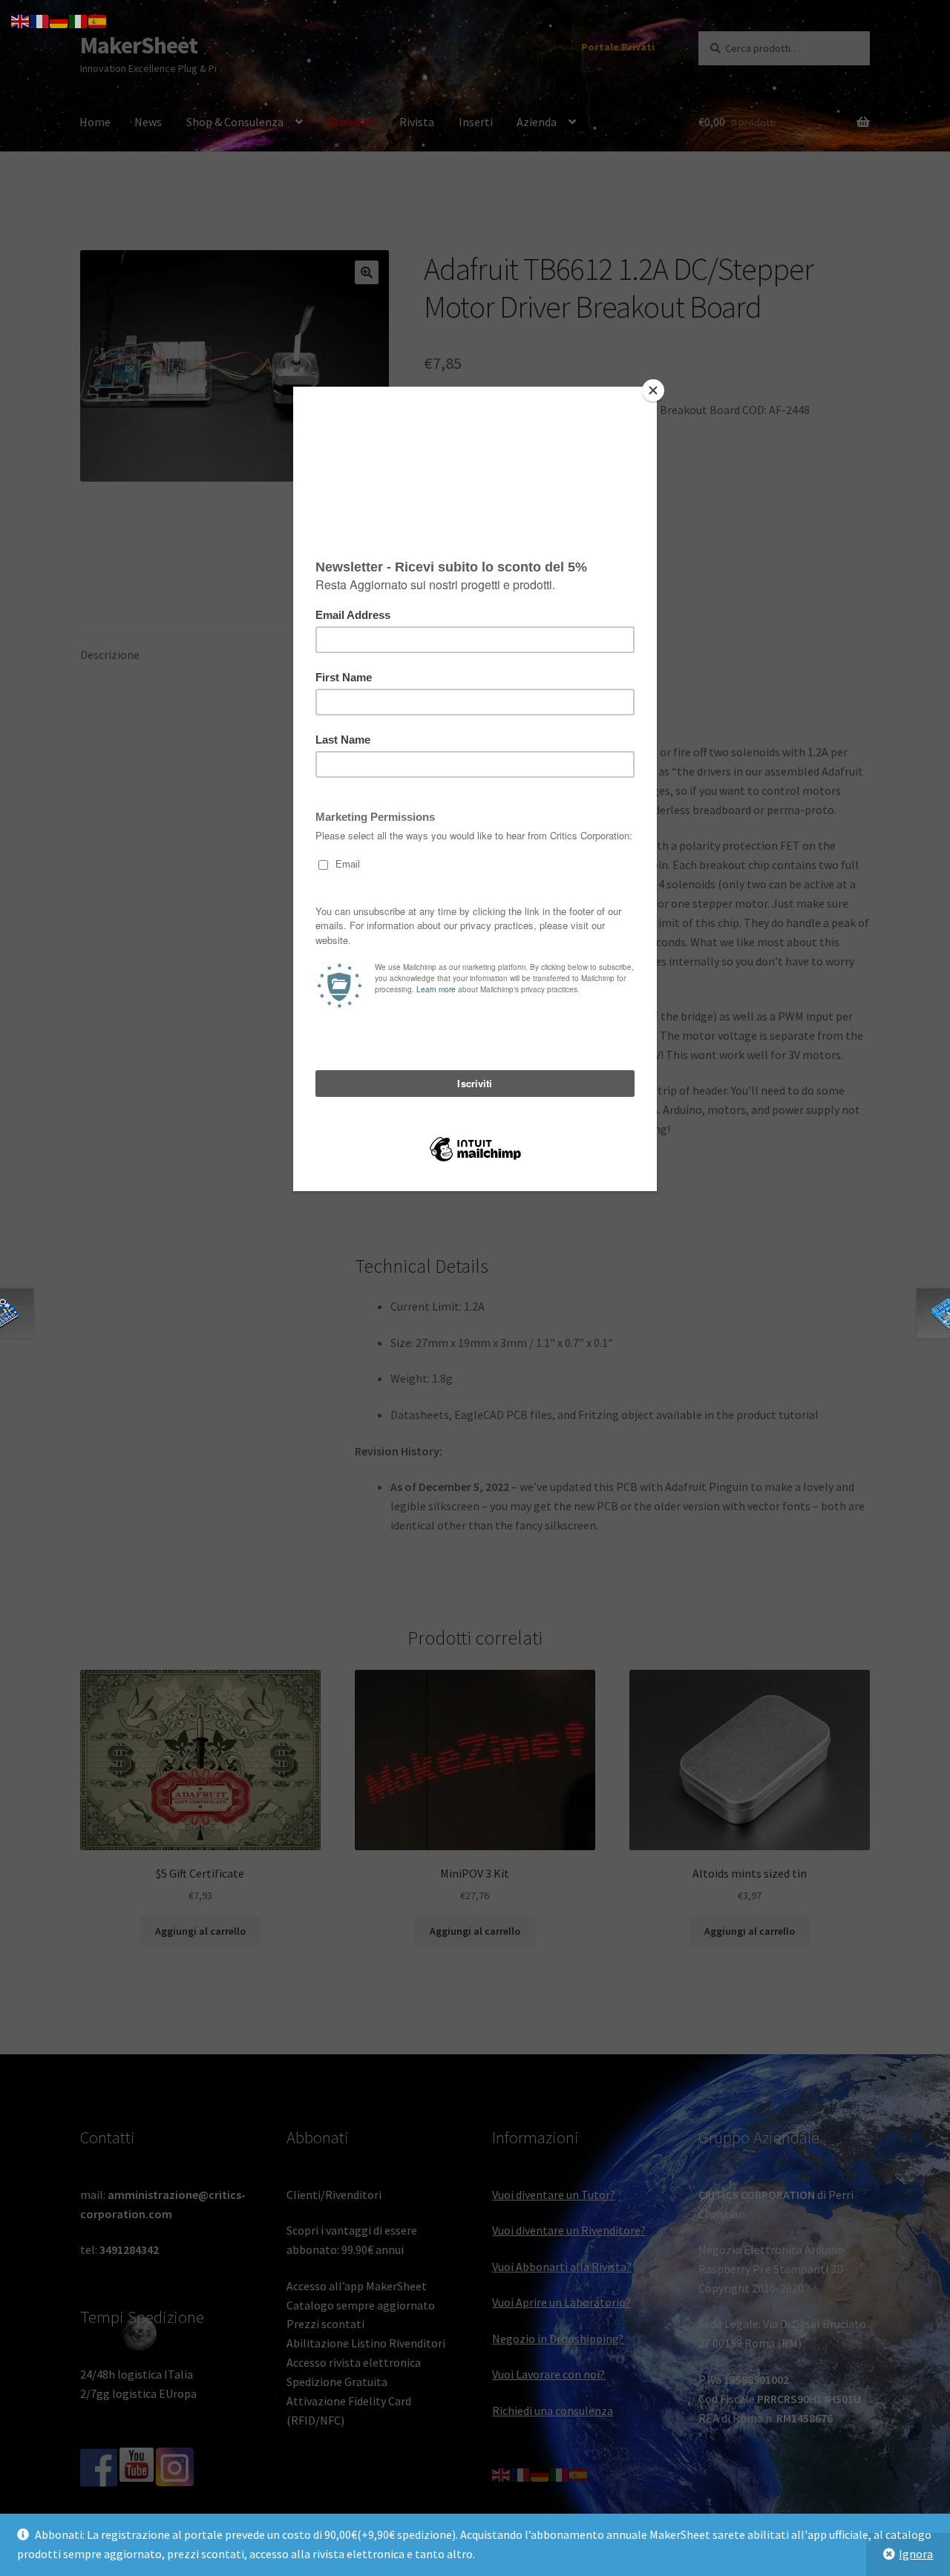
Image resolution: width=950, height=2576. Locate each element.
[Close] (653, 390)
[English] (21, 20)
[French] (40, 20)
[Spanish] (98, 20)
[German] (59, 20)
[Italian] (79, 20)
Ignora (916, 2554)
